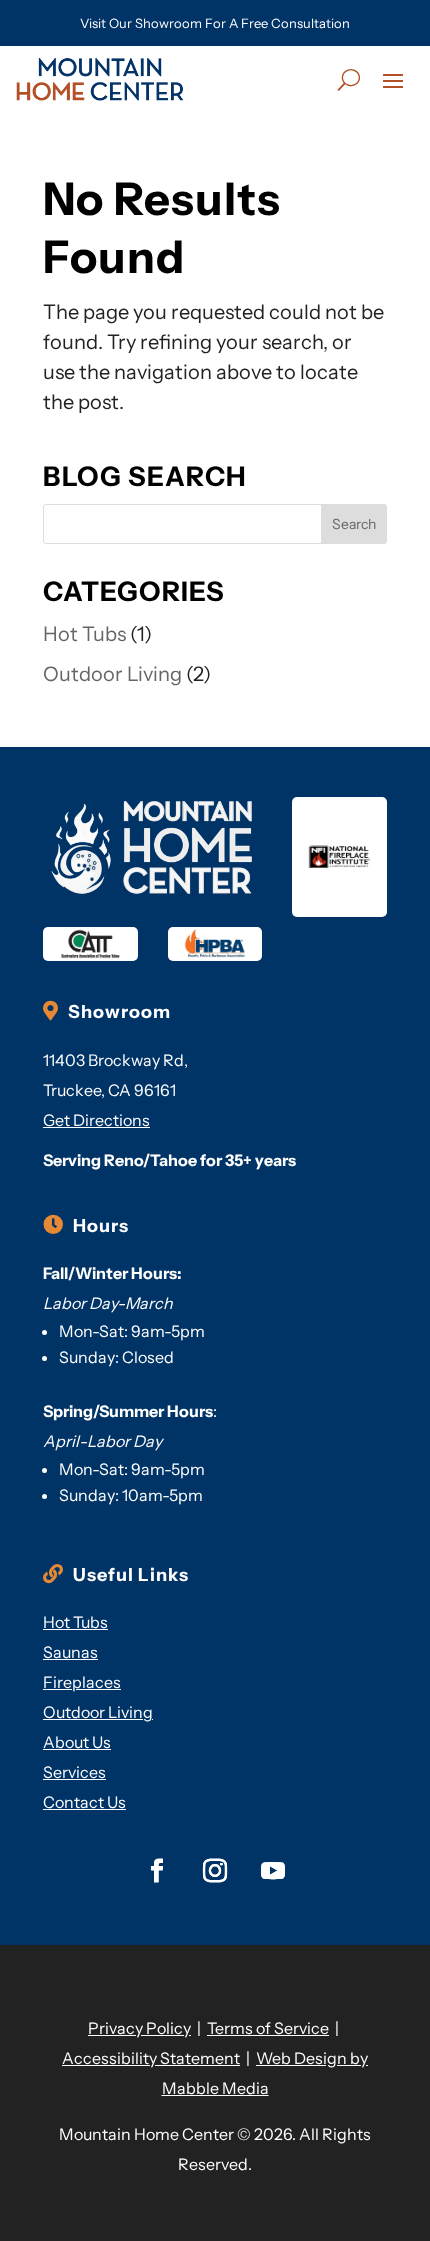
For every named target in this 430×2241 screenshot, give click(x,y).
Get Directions (96, 1120)
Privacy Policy (139, 2028)
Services (74, 1772)
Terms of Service (268, 2028)
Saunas (70, 1652)
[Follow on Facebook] (157, 1871)
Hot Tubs (84, 634)
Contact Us (84, 1802)
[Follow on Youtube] (273, 1871)
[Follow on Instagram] (215, 1871)
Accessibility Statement (151, 2058)
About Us (77, 1742)
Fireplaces (82, 1682)
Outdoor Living (112, 674)
